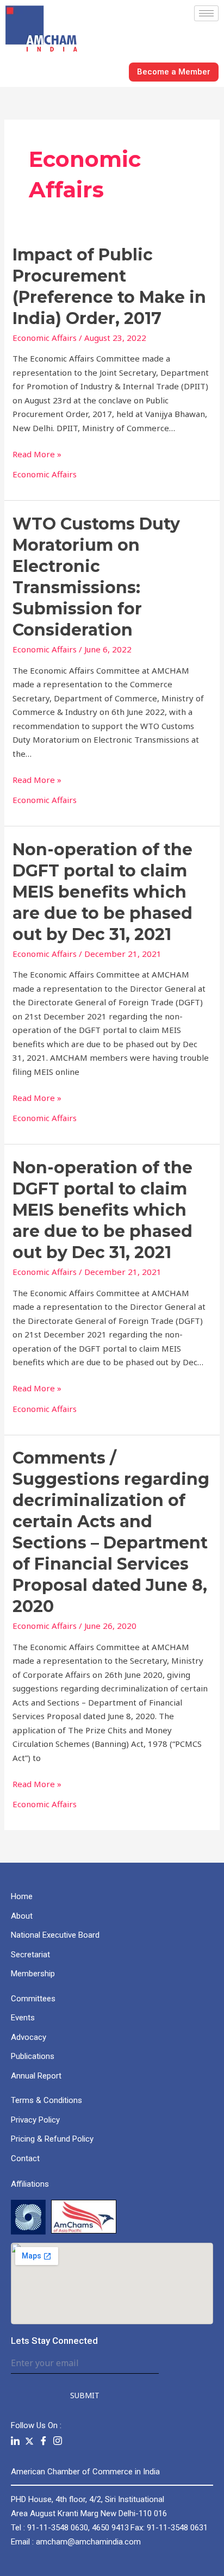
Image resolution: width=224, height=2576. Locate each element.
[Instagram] (58, 2441)
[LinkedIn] (15, 2441)
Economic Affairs (45, 338)
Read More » (37, 453)
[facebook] (43, 2441)
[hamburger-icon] (206, 13)
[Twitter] (29, 2441)
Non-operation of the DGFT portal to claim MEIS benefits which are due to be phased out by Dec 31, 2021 (102, 892)
